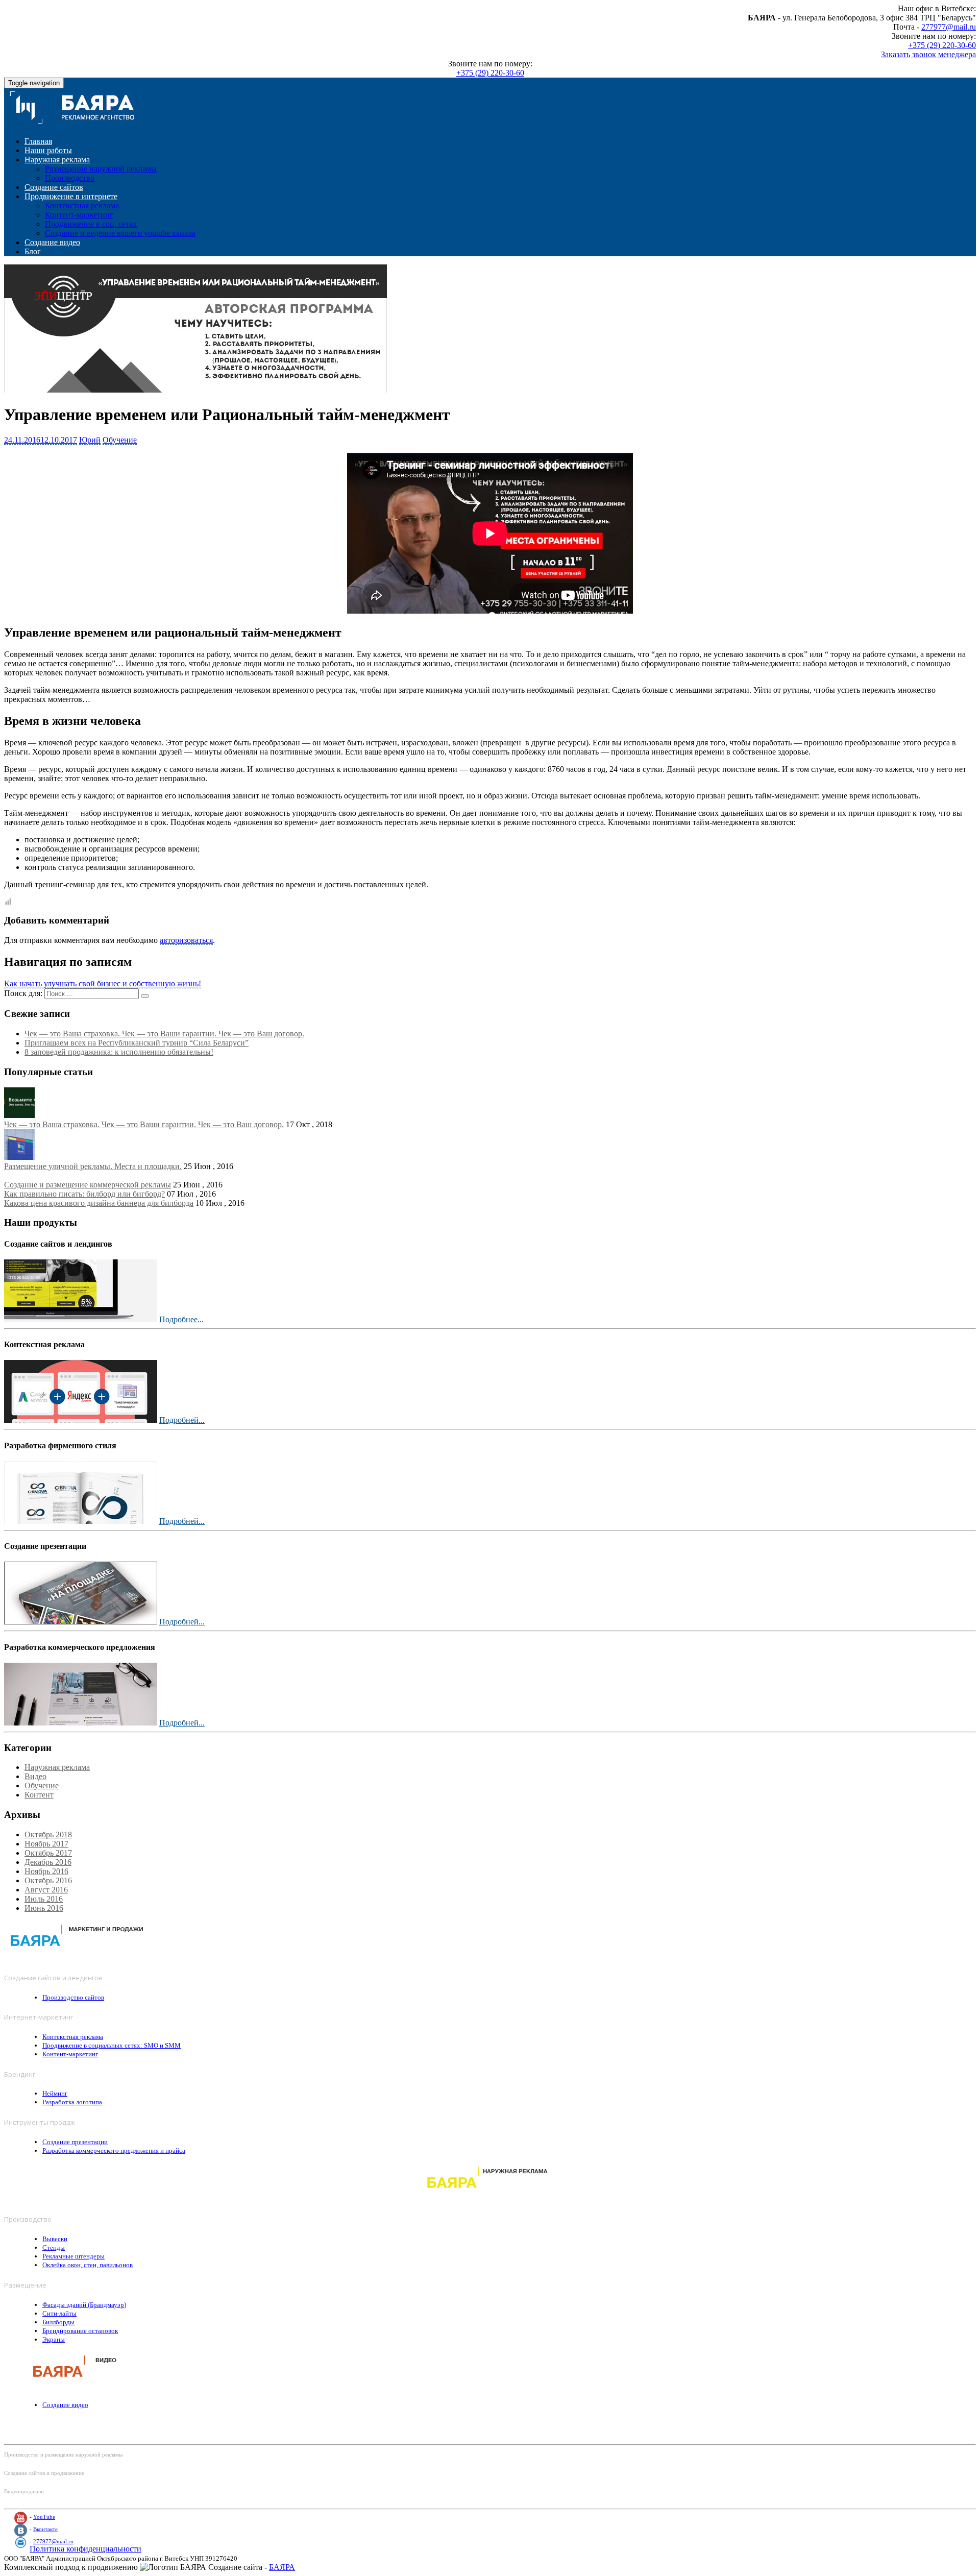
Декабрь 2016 (48, 1862)
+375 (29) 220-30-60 (942, 45)
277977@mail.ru (949, 27)
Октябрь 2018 (48, 1834)
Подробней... (182, 1420)
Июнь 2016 (44, 1908)
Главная (38, 141)
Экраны (54, 2339)
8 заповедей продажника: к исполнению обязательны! (119, 1052)
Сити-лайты (59, 2313)
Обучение (120, 440)
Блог (33, 251)
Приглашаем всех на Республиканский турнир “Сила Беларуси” (137, 1043)
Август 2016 (46, 1890)
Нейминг (55, 2093)
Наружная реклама (57, 160)
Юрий (90, 440)
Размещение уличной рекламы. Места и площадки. (93, 1166)
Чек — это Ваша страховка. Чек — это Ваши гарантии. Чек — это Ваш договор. (164, 1034)
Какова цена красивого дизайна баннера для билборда (99, 1203)
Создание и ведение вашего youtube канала (120, 233)
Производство (70, 178)
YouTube (44, 2517)
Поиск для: (23, 993)
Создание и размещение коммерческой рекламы (88, 1185)
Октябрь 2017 (48, 1853)
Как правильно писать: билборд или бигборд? (84, 1194)
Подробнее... (181, 1319)
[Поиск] (145, 996)
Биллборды (58, 2322)
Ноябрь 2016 (46, 1871)
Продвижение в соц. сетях (91, 224)
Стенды (54, 2247)
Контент (39, 1795)
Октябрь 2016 (48, 1880)
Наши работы (48, 150)
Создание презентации (75, 2142)
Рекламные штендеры (73, 2256)
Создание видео (52, 242)
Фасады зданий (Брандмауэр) (84, 2305)
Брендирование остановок (80, 2331)
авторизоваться (186, 940)
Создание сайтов (54, 187)
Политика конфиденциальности (85, 2549)
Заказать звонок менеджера (928, 54)
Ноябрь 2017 (46, 1844)
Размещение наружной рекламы (101, 169)
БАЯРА (282, 2567)
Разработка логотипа (72, 2102)
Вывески (55, 2239)
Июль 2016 (44, 1899)
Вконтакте (45, 2529)
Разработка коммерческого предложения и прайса (114, 2150)
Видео (35, 1776)
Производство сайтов (73, 1997)
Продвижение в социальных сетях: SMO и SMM (112, 2045)
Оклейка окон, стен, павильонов (88, 2265)
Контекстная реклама (82, 205)
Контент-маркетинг (79, 215)
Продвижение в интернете (71, 196)
